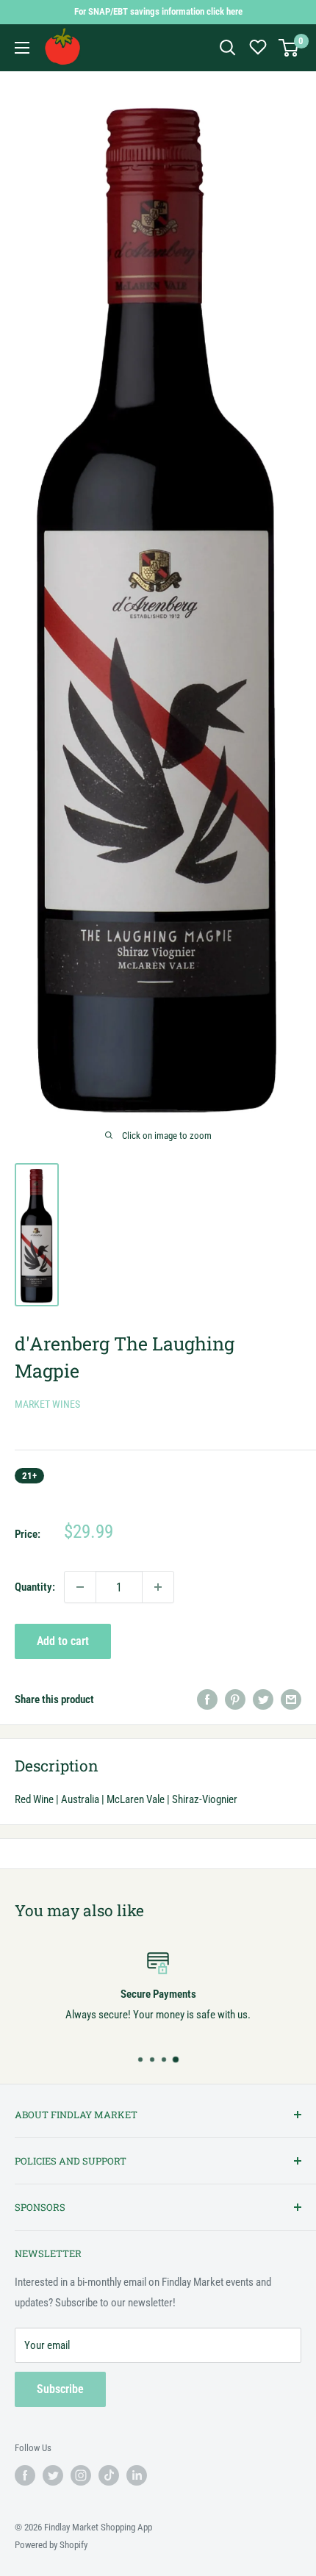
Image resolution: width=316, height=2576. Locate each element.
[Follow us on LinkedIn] (137, 2475)
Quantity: (35, 1587)
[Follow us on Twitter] (53, 2475)
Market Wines (47, 1404)
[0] (289, 48)
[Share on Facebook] (207, 1699)
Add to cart (63, 1641)
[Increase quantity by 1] (158, 1587)
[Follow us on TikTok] (109, 2475)
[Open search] (228, 48)
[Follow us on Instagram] (81, 2475)
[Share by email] (291, 1699)
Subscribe (60, 2389)
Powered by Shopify (51, 2545)
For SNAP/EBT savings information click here (158, 11)
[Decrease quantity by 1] (80, 1587)
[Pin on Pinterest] (235, 1699)
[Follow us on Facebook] (25, 2475)
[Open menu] (22, 48)
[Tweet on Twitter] (263, 1699)
